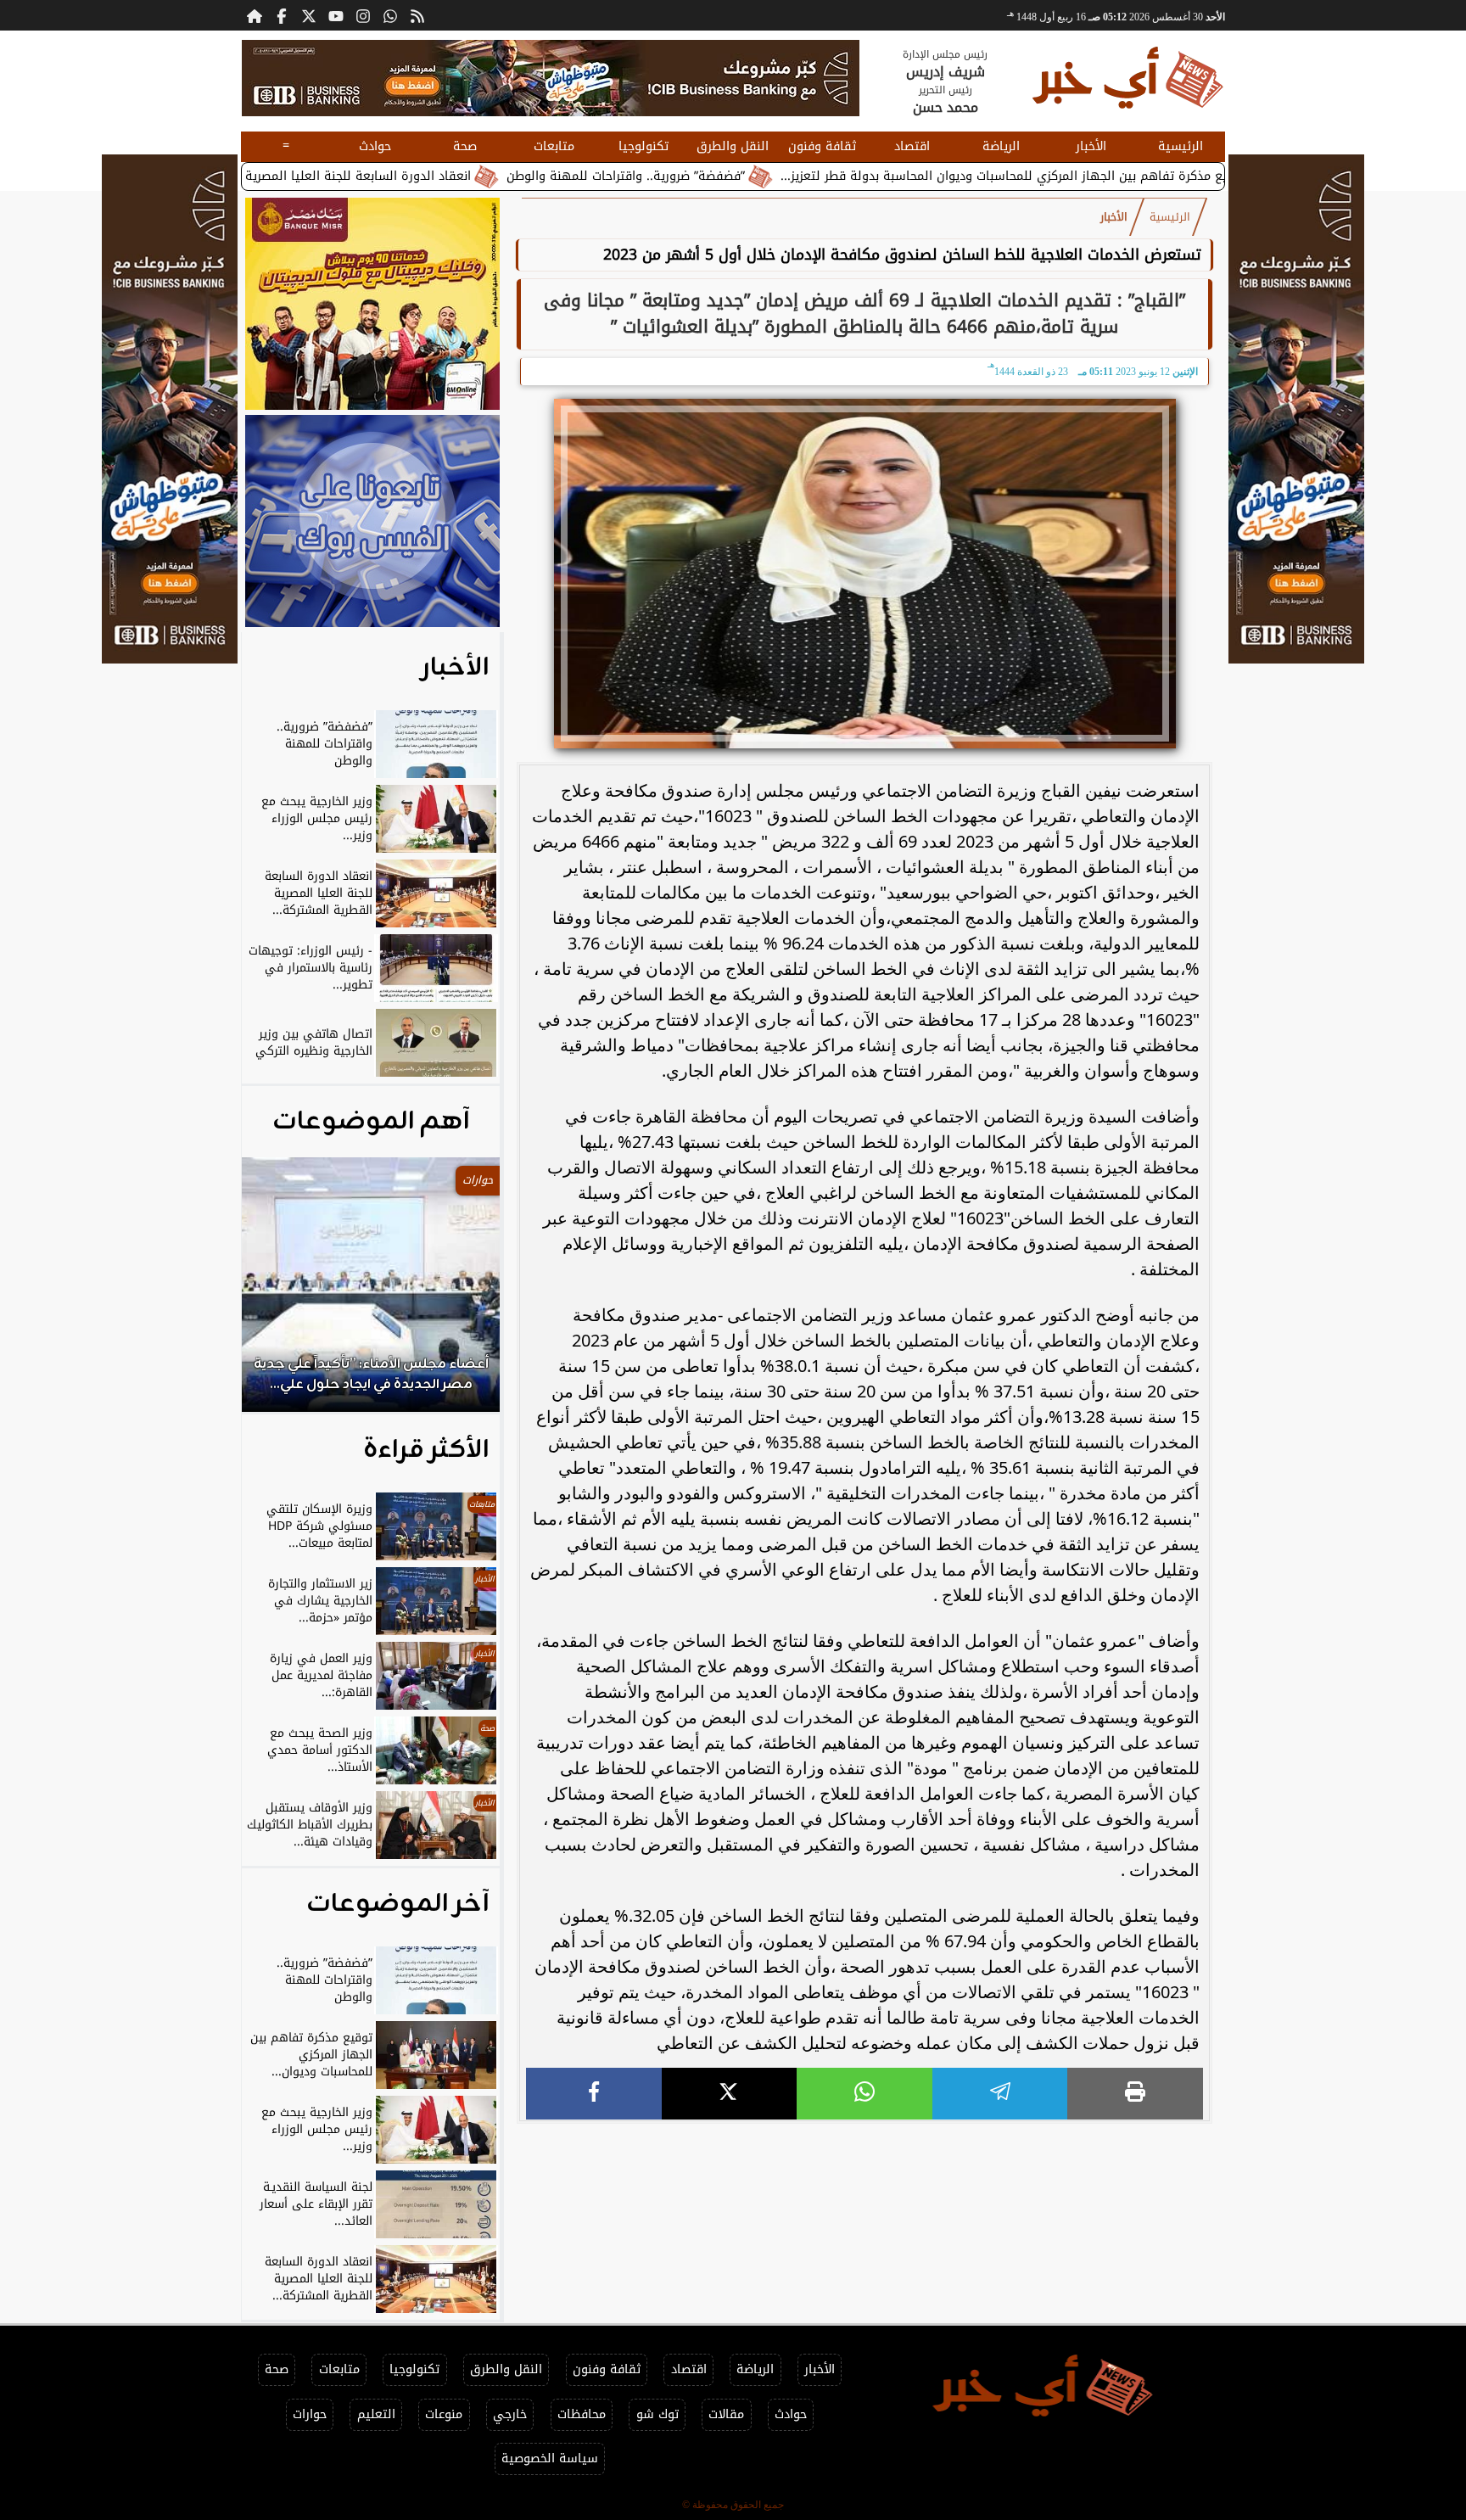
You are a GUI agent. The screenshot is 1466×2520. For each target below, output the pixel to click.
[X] (730, 2094)
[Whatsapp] (390, 15)
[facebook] (594, 2094)
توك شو (657, 2414)
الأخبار (1091, 146)
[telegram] (1000, 2094)
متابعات (554, 146)
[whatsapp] (864, 2094)
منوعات (444, 2414)
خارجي (510, 2414)
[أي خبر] (551, 78)
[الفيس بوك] (282, 15)
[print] (1135, 2094)
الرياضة (1001, 146)
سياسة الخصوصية (550, 2458)
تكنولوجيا (643, 146)
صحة (465, 146)
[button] (277, 1293)
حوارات (310, 2414)
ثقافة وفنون (822, 146)
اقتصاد (912, 146)
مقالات (726, 2414)
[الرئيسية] (255, 15)
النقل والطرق (733, 146)
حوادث (375, 146)
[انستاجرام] (363, 15)
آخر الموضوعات (398, 1904)
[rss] (417, 15)
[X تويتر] (309, 15)
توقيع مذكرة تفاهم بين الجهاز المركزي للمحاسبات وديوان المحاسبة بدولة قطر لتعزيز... (1129, 176)
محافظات (582, 2414)
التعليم (376, 2414)
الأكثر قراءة (426, 1450)
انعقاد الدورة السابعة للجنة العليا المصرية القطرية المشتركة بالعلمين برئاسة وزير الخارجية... (340, 176)
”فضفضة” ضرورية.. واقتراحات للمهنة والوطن (742, 176)
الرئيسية (1181, 146)
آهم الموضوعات (371, 1122)
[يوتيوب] (336, 15)
